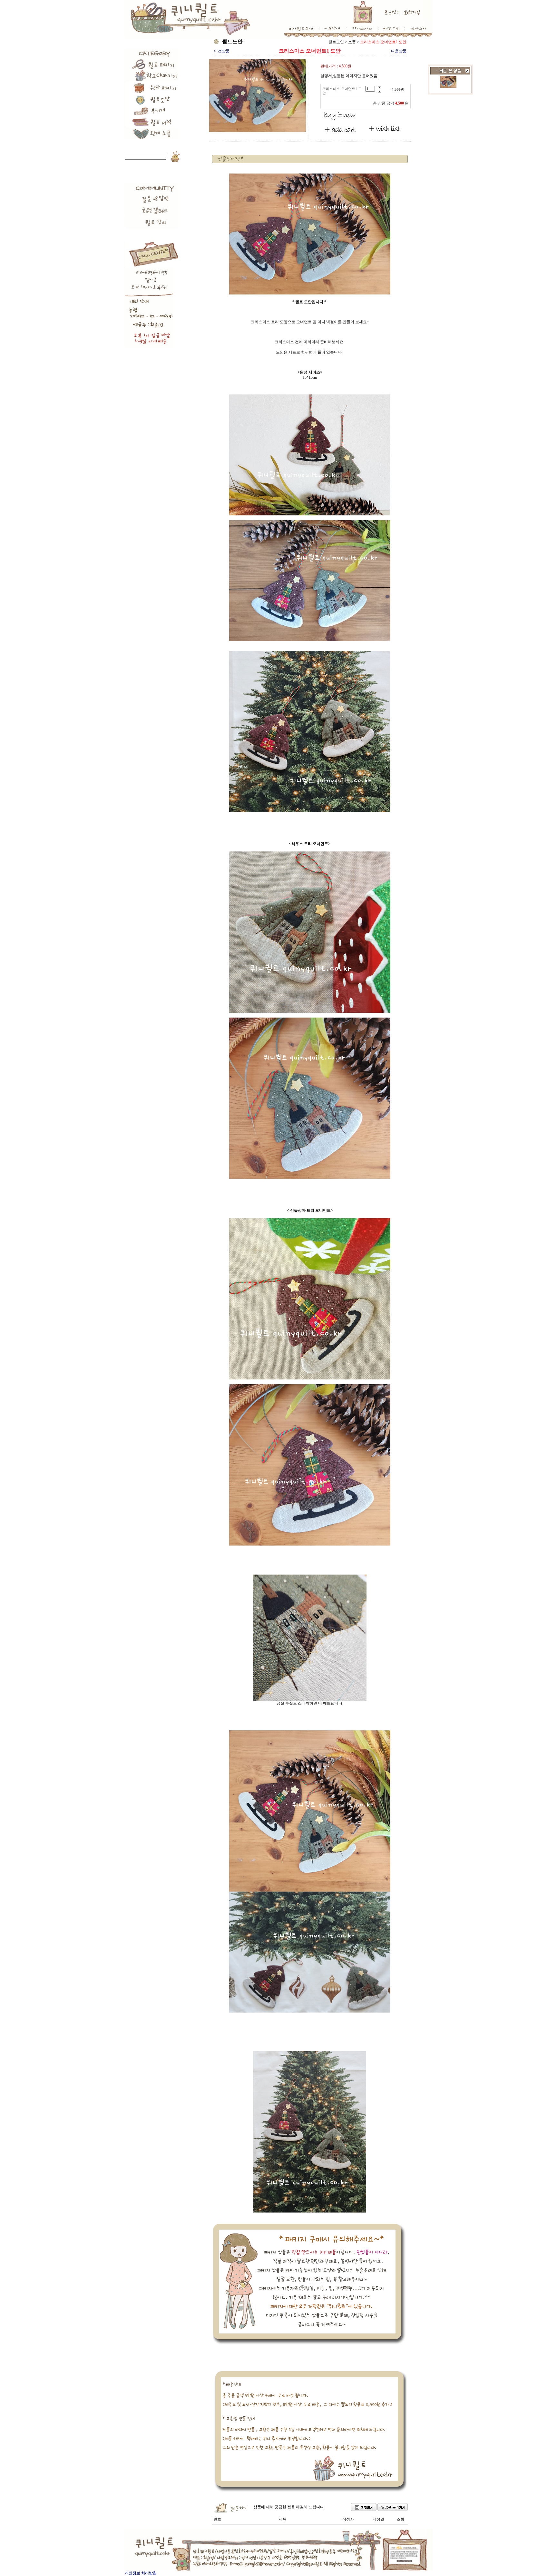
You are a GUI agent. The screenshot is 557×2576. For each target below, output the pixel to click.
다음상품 (399, 51)
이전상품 (222, 51)
